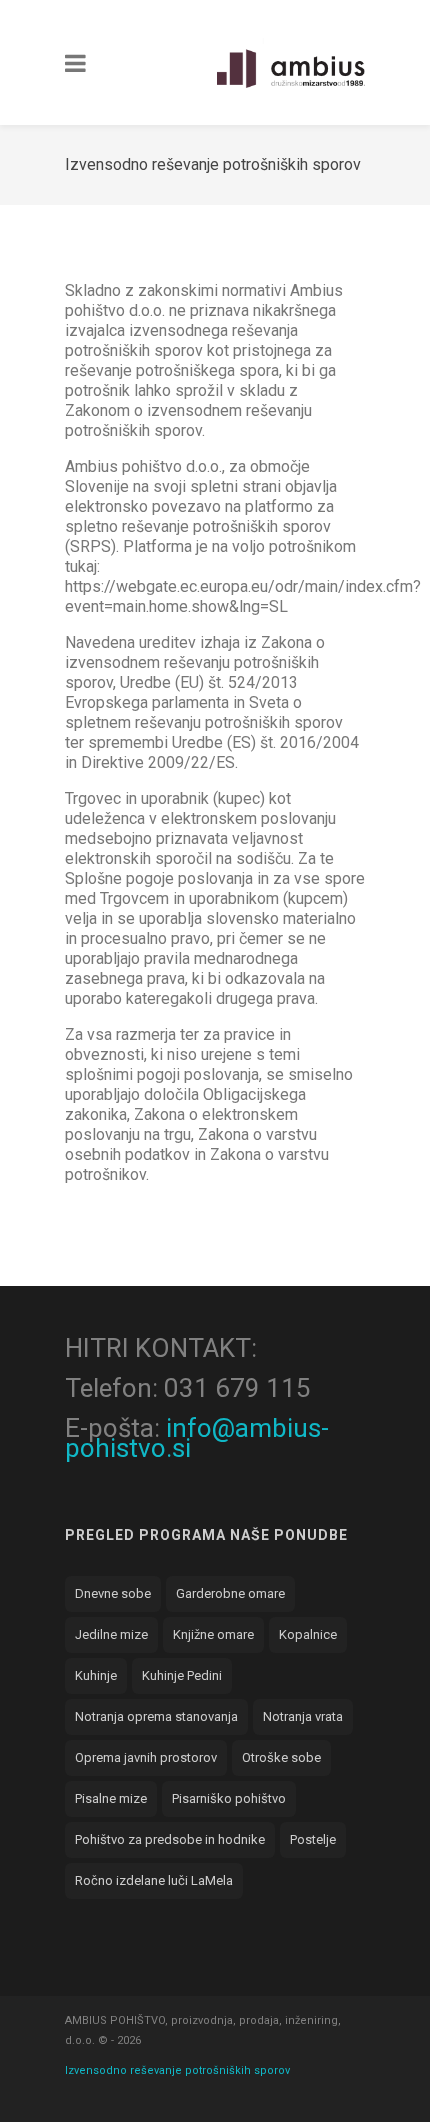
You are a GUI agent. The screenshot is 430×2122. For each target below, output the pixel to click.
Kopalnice (308, 1634)
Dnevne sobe (113, 1593)
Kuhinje (96, 1675)
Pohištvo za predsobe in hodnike (170, 1839)
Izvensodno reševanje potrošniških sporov (177, 2070)
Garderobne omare (230, 1593)
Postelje (313, 1839)
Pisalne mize (111, 1798)
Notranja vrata (303, 1716)
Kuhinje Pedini (182, 1675)
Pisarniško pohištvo (229, 1798)
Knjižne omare (213, 1634)
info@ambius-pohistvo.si (197, 1438)
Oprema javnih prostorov (146, 1757)
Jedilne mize (111, 1634)
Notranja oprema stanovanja (156, 1716)
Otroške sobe (281, 1757)
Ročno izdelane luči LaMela (154, 1880)
